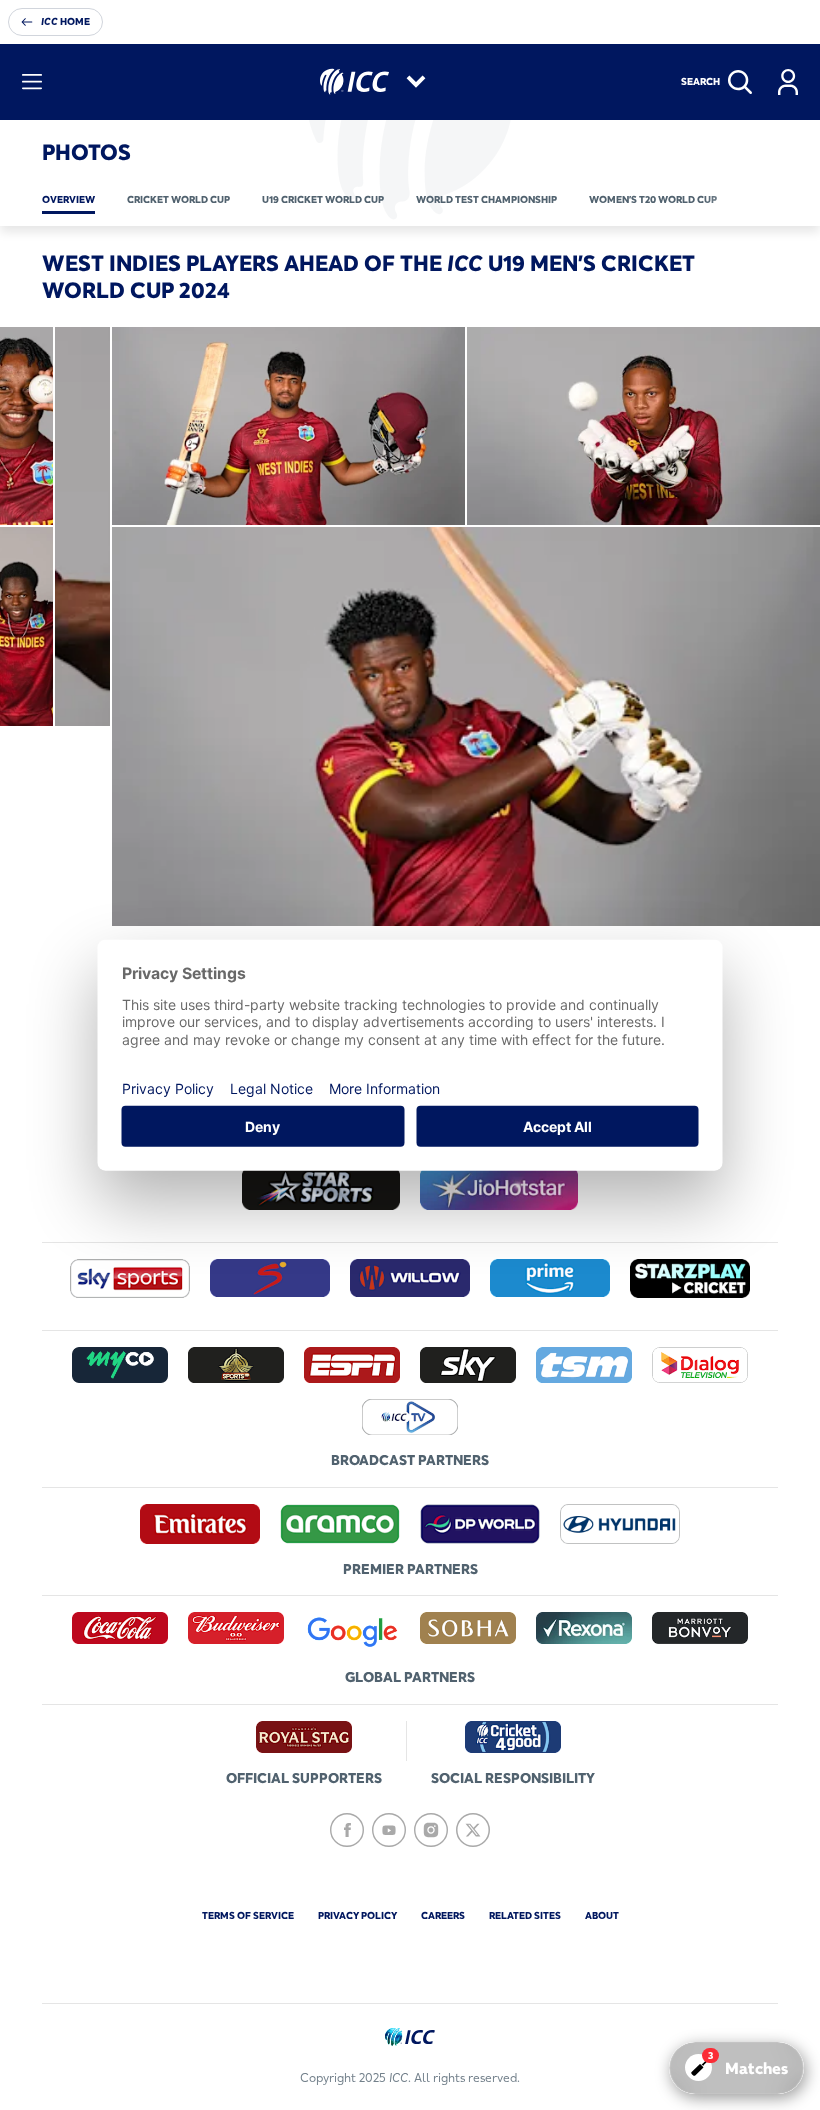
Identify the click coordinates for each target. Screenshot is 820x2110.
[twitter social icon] (473, 1830)
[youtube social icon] (389, 1830)
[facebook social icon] (347, 1830)
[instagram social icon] (431, 1830)
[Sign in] (788, 82)
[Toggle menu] (32, 82)
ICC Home (65, 21)
